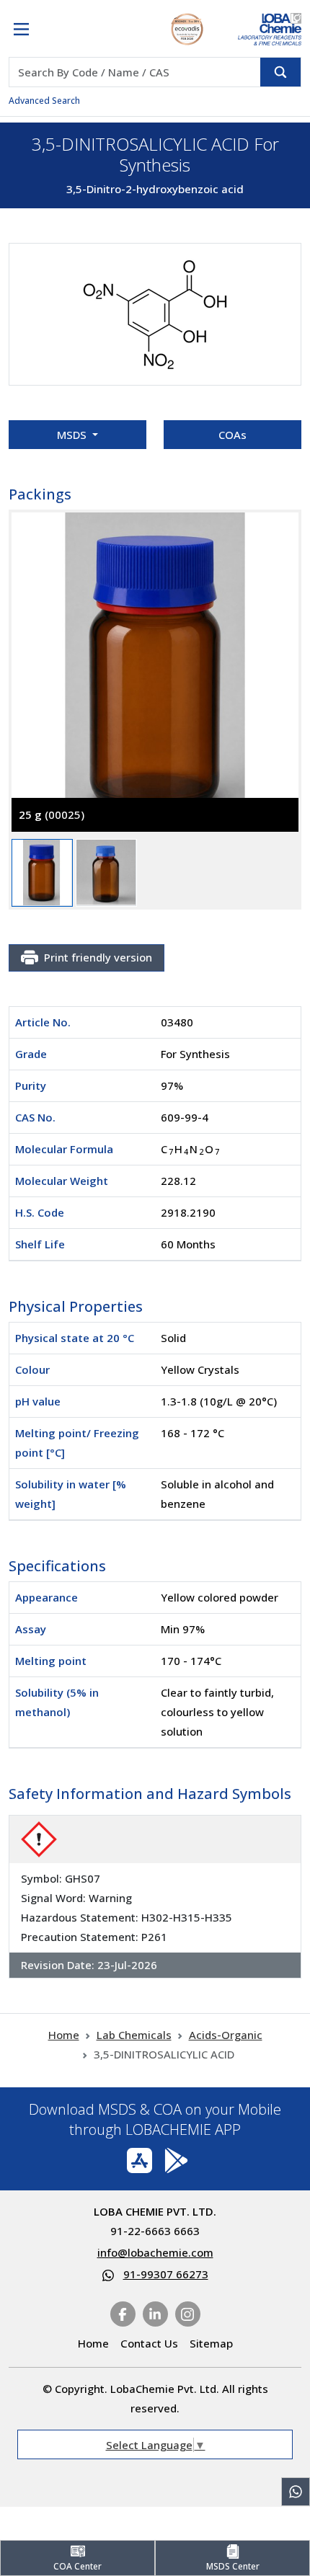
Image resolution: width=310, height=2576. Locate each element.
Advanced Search (44, 101)
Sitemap (211, 2343)
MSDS (73, 435)
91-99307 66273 (166, 2274)
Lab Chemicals (134, 2035)
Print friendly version (98, 957)
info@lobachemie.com (155, 2252)
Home (64, 2035)
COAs (232, 435)
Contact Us (149, 2343)
